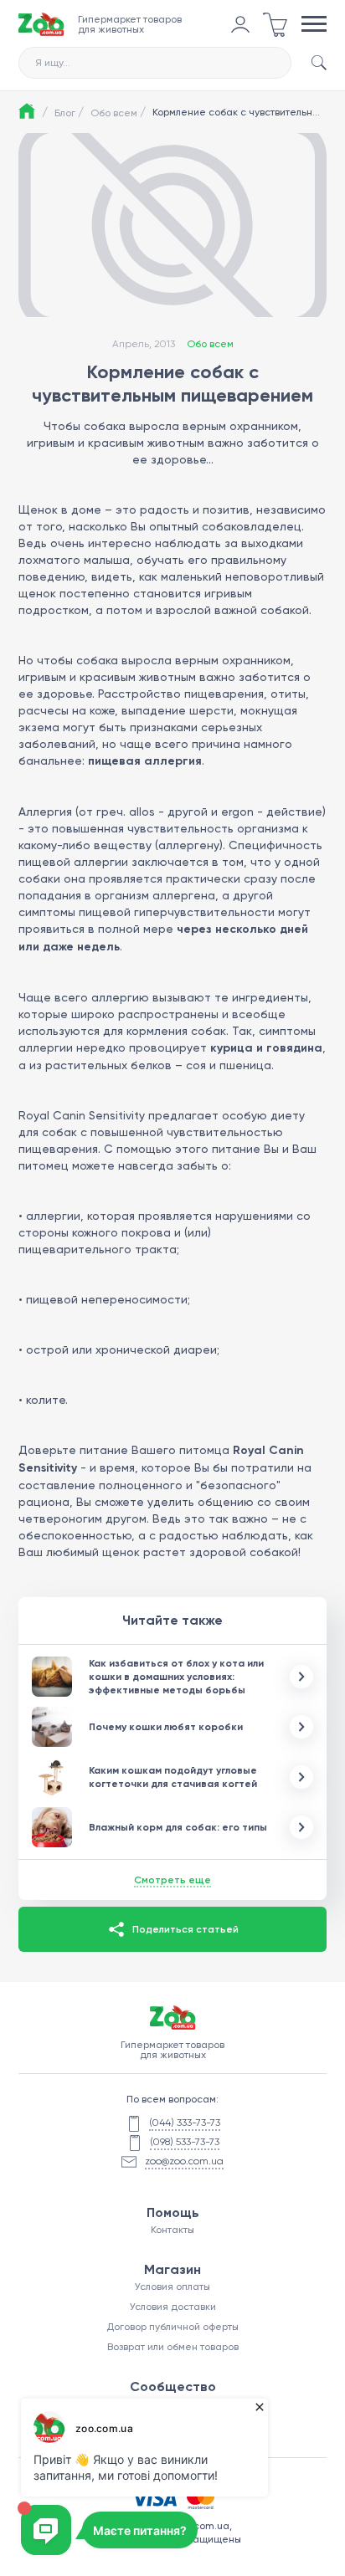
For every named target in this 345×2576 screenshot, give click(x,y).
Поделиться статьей (185, 1929)
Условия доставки (173, 2307)
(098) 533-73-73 (185, 2142)
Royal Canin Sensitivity (82, 1115)
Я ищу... (53, 63)
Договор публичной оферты (172, 2327)
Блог (69, 112)
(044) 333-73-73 (185, 2123)
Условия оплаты (172, 2287)
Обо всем (118, 112)
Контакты (172, 2230)
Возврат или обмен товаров (173, 2347)
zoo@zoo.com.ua (184, 2161)
